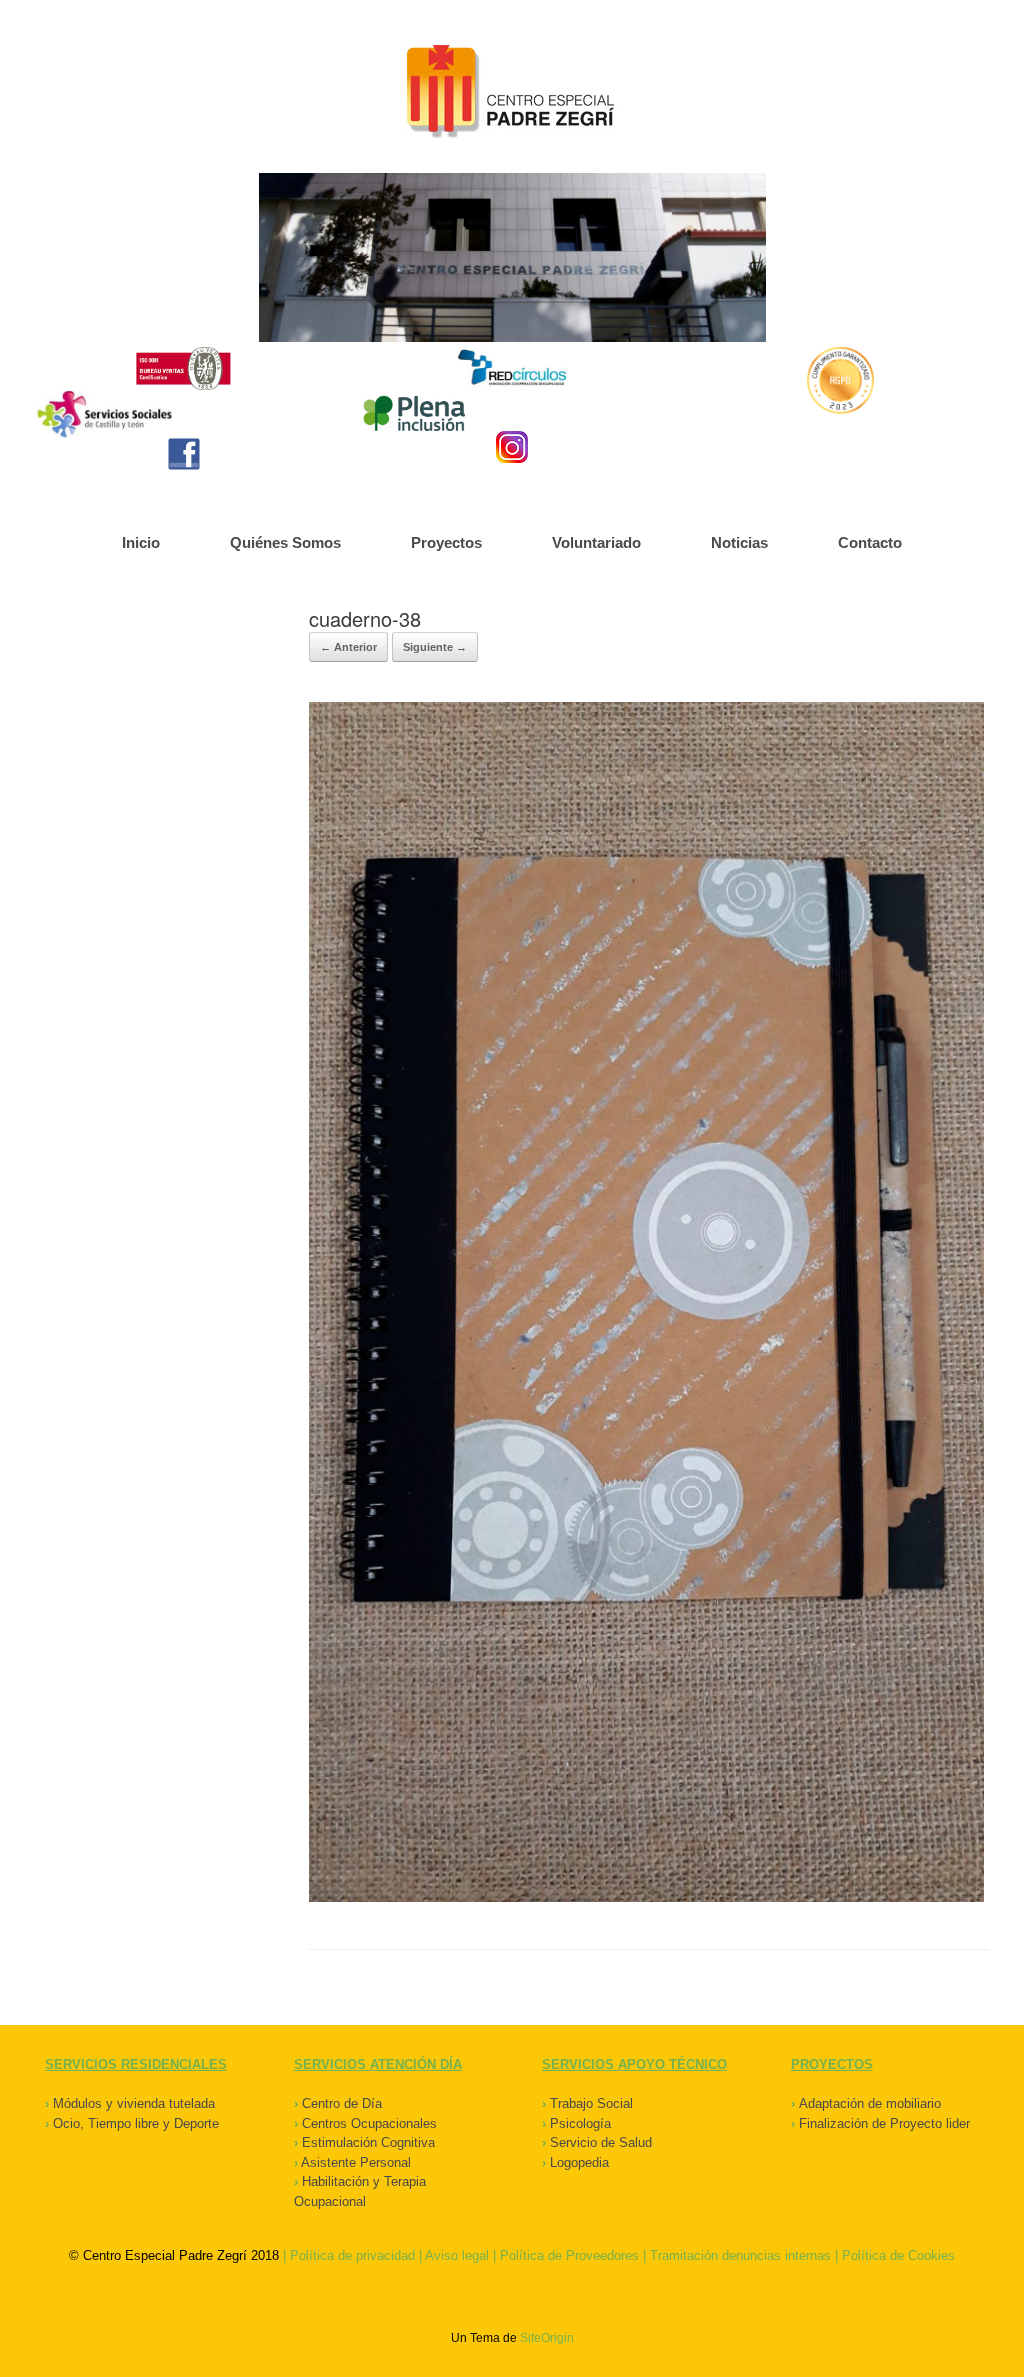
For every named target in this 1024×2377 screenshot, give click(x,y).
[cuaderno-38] (646, 1897)
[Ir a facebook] (184, 454)
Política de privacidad (352, 2255)
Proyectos (446, 542)
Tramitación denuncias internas (740, 2255)
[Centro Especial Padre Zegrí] (512, 94)
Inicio (141, 542)
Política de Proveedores (569, 2255)
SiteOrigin (547, 2338)
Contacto (870, 542)
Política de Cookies (898, 2255)
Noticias (739, 542)
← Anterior (348, 647)
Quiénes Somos (285, 542)
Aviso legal (457, 2255)
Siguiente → (435, 647)
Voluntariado (596, 542)
